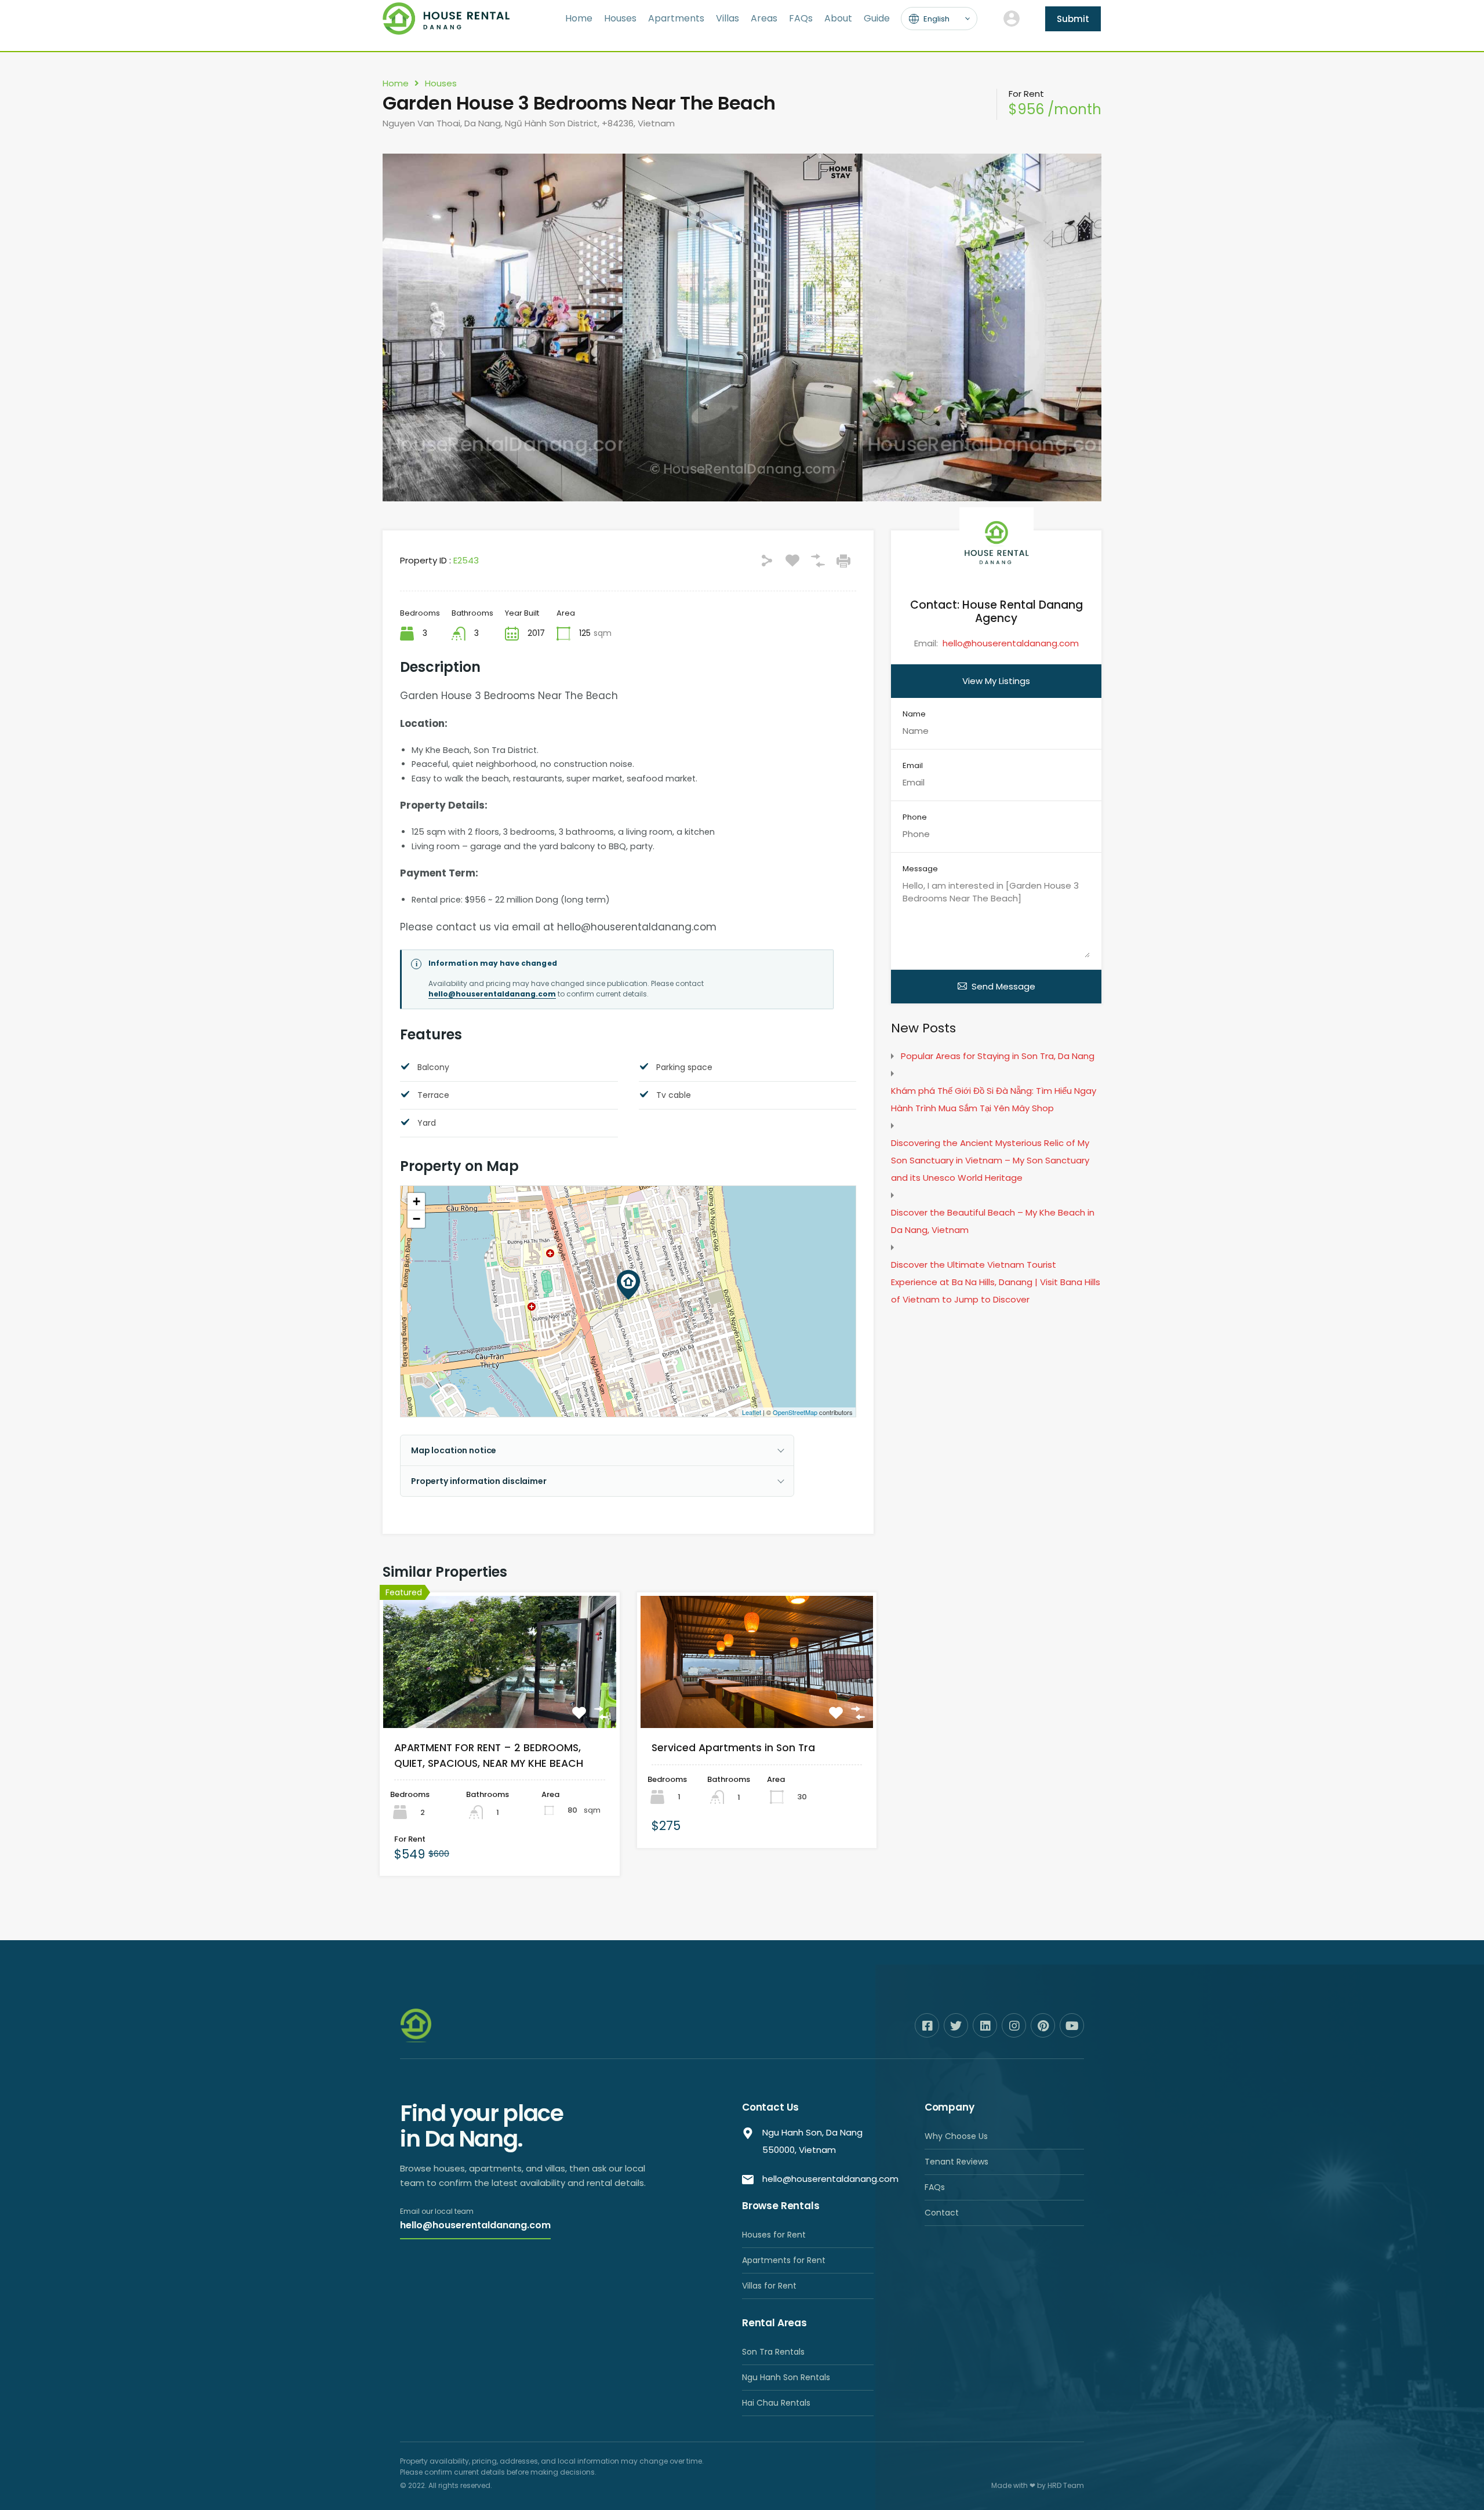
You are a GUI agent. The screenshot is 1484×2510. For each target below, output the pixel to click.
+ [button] (417, 1201)
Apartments (676, 18)
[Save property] (579, 1713)
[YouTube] (1072, 2025)
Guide (877, 18)
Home (579, 18)
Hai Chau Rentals (776, 2403)
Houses (620, 18)
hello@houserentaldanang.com (492, 994)
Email (913, 766)
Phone (915, 817)
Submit (1073, 19)
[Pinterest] (1043, 2025)
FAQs (801, 18)
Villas (728, 18)
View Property (499, 1704)
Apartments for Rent (784, 2260)
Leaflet (752, 1412)
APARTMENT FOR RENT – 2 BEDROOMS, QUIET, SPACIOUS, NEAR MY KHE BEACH (489, 1755)
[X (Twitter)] (956, 2025)
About (838, 18)
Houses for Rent (774, 2235)
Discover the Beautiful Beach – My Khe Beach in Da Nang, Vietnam (993, 1221)
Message (920, 869)
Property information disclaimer (479, 1481)
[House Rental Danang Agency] (446, 29)
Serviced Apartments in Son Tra (733, 1748)
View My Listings (996, 681)
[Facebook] (927, 2025)
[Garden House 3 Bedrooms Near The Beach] (628, 1285)
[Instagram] (1014, 2025)
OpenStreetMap (795, 1412)
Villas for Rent (769, 2286)
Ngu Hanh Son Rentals (786, 2377)
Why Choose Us (956, 2136)
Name (914, 714)
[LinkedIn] (985, 2025)
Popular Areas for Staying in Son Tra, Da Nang (998, 1056)
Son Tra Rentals (773, 2352)
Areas (764, 18)
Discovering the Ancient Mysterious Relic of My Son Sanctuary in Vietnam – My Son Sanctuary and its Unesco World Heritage (990, 1160)
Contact (942, 2213)
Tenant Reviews (956, 2162)
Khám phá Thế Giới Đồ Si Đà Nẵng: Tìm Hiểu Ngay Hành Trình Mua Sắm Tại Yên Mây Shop (994, 1099)
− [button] (417, 1219)
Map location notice (454, 1450)
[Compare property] (601, 1713)
